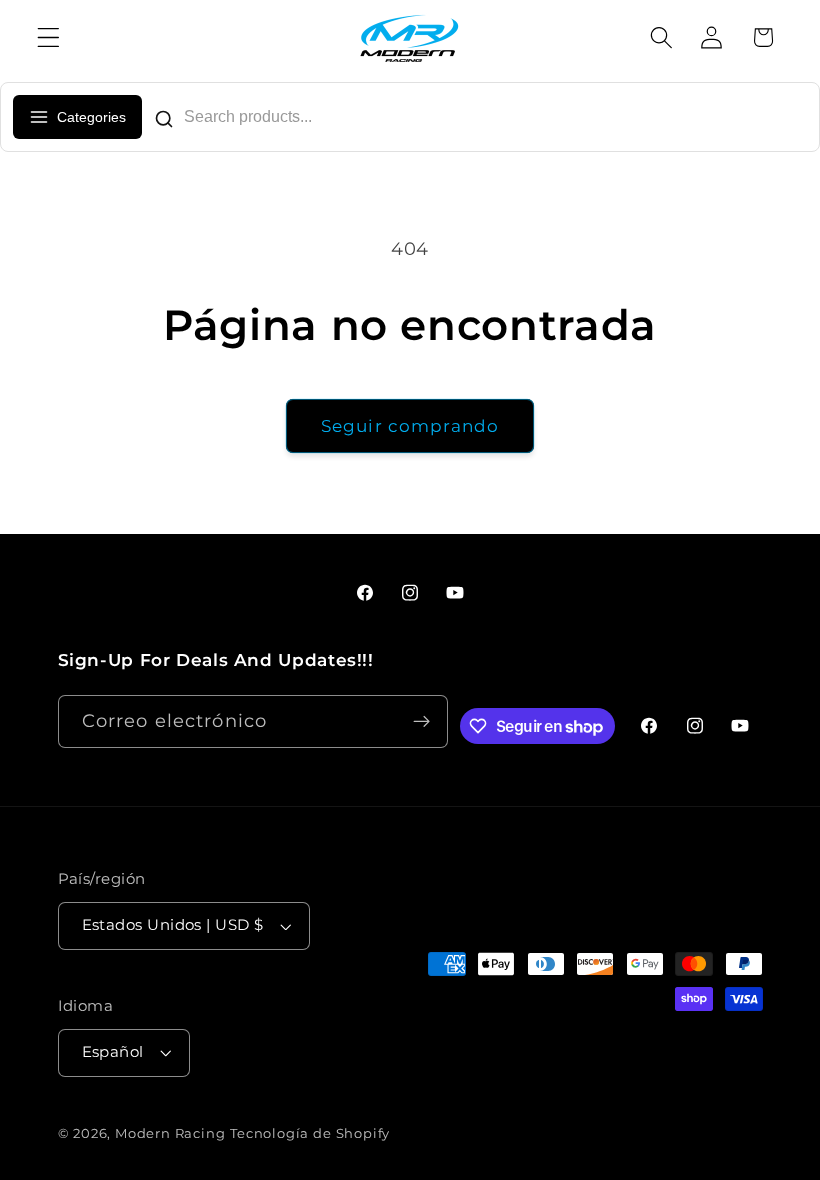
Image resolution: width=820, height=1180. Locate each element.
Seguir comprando (410, 425)
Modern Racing (170, 1133)
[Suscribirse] (422, 722)
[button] (48, 37)
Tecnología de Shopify (310, 1133)
